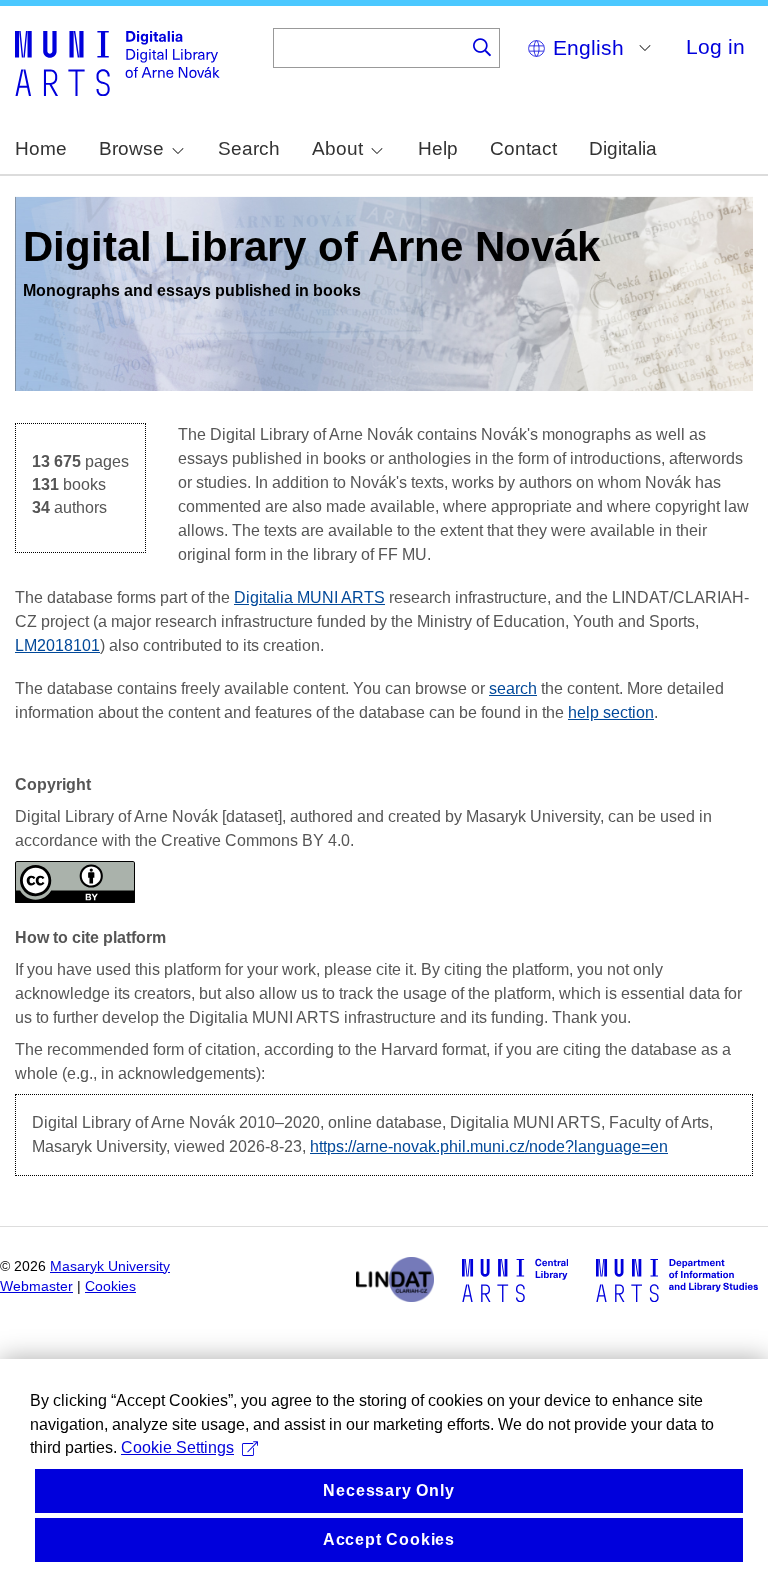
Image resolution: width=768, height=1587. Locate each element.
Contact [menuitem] (523, 148)
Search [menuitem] (249, 148)
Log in (715, 46)
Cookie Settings (177, 1447)
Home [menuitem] (41, 148)
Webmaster (36, 1286)
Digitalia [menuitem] (623, 148)
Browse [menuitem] (131, 148)
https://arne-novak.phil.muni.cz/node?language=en (489, 1146)
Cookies (110, 1286)
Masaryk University (110, 1266)
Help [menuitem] (438, 148)
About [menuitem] (337, 148)
